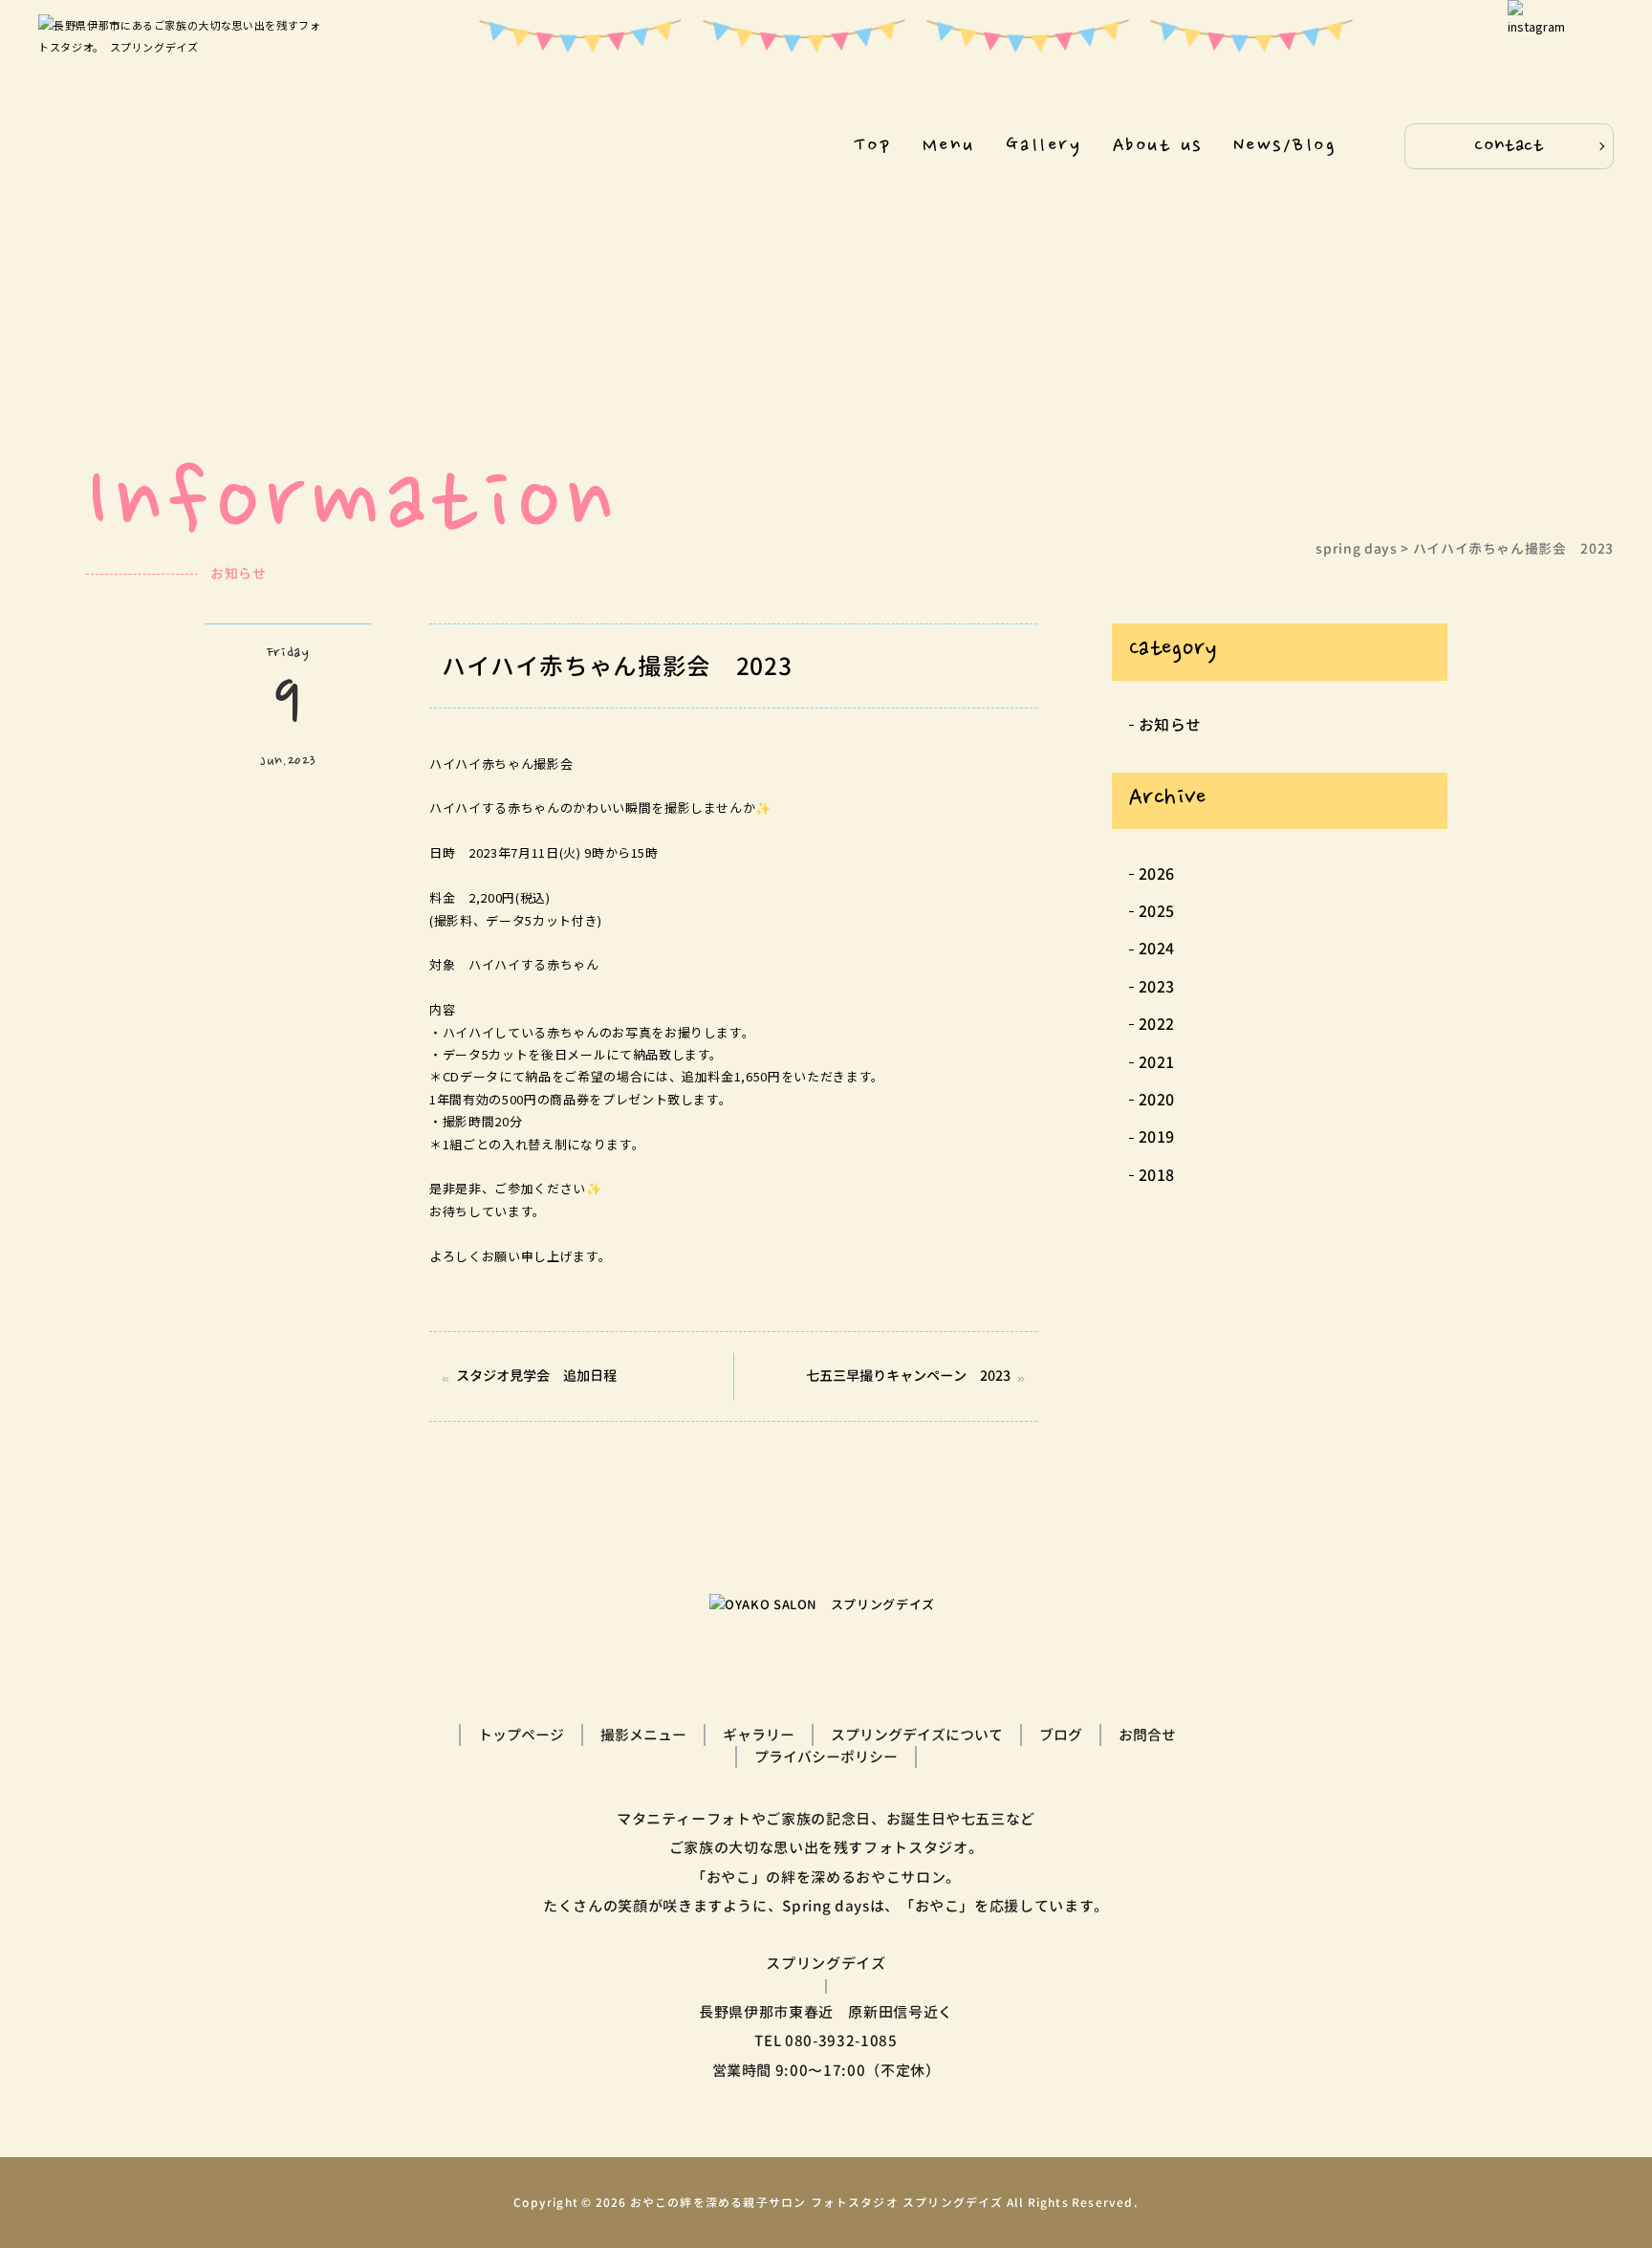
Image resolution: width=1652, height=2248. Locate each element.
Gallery (1043, 146)
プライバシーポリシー (826, 1757)
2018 (1157, 1175)
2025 (1157, 911)
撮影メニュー (643, 1735)
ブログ (1061, 1735)
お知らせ (1171, 725)
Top (873, 146)
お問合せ (1147, 1735)
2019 (1157, 1137)
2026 (1157, 874)
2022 (1157, 1024)
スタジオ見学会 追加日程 (536, 1376)
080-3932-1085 (841, 2041)
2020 (1157, 1100)
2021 (1157, 1062)
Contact (1509, 146)
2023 (1157, 987)
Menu (949, 146)
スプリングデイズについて (917, 1735)
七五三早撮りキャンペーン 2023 (908, 1376)
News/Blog (1285, 146)
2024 (1157, 949)
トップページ (521, 1735)
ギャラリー (759, 1735)
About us (1158, 146)
